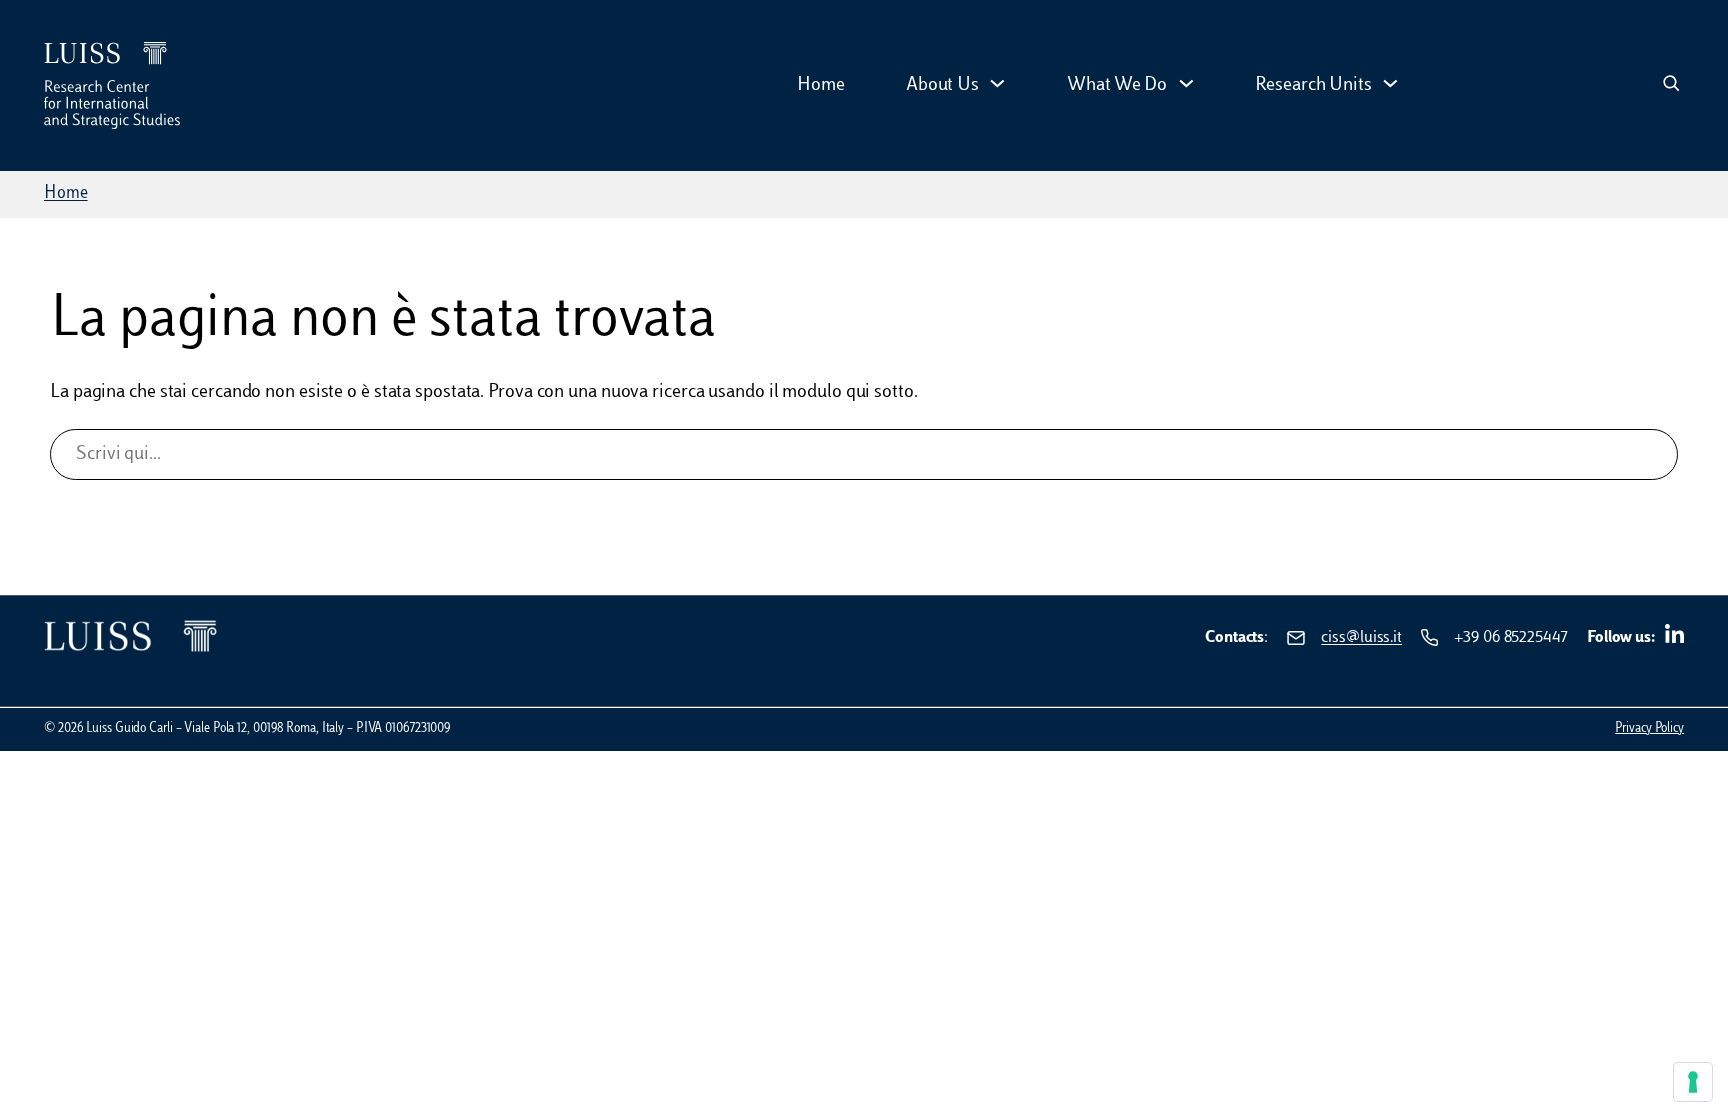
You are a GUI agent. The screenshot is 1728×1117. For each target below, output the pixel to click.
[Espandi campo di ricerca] (1671, 85)
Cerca (864, 512)
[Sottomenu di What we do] (1186, 85)
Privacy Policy (1649, 729)
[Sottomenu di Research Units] (1390, 85)
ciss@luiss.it (1361, 638)
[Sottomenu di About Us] (997, 85)
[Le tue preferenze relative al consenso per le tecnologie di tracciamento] (1693, 1082)
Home (66, 194)
